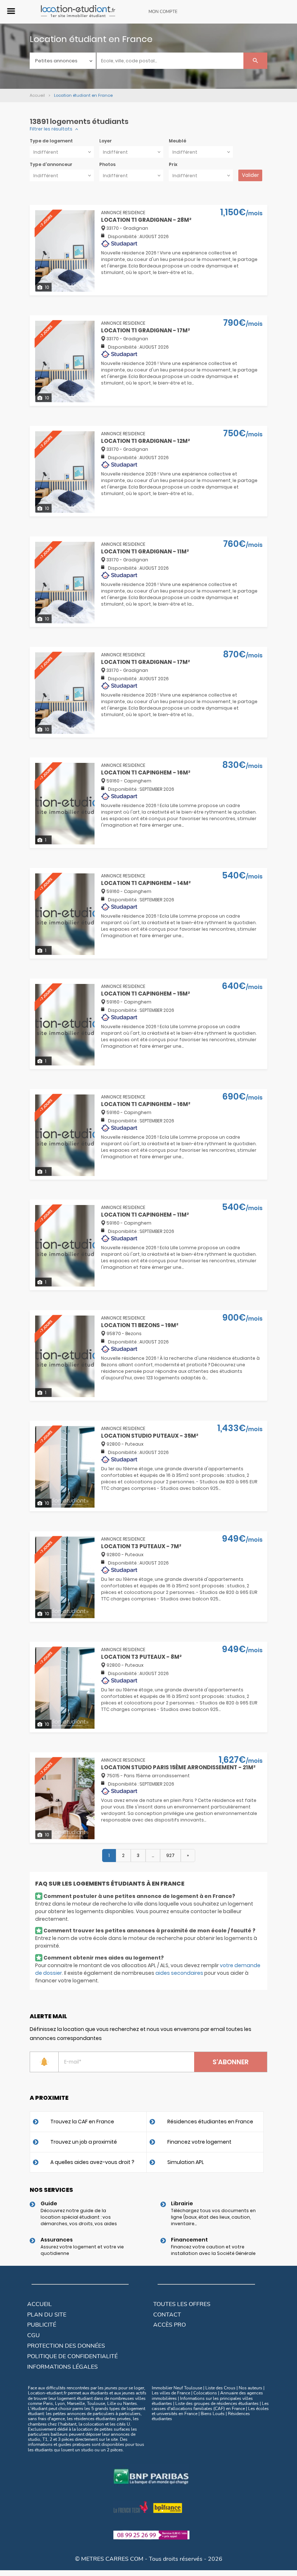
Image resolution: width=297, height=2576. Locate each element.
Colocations (205, 2393)
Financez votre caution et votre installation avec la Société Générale (213, 2250)
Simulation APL (186, 2162)
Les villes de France (171, 2393)
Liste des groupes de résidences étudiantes (217, 2403)
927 (170, 1855)
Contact (167, 2315)
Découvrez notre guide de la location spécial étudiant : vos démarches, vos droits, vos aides (79, 2217)
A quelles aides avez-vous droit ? (92, 2162)
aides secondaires (179, 1973)
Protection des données (66, 2346)
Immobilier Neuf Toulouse (177, 2388)
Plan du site (47, 2315)
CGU (34, 2335)
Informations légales (62, 2367)
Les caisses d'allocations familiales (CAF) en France (210, 2406)
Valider (250, 175)
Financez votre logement (199, 2142)
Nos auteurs (250, 2388)
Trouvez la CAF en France (82, 2122)
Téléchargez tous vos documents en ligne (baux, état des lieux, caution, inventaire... (213, 2217)
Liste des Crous (220, 2388)
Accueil (39, 2304)
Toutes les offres (182, 2304)
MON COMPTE (163, 12)
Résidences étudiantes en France (210, 2122)
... (153, 1855)
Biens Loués (213, 2414)
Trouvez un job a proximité (84, 2142)
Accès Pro (170, 2325)
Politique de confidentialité (72, 2356)
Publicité (42, 2325)
